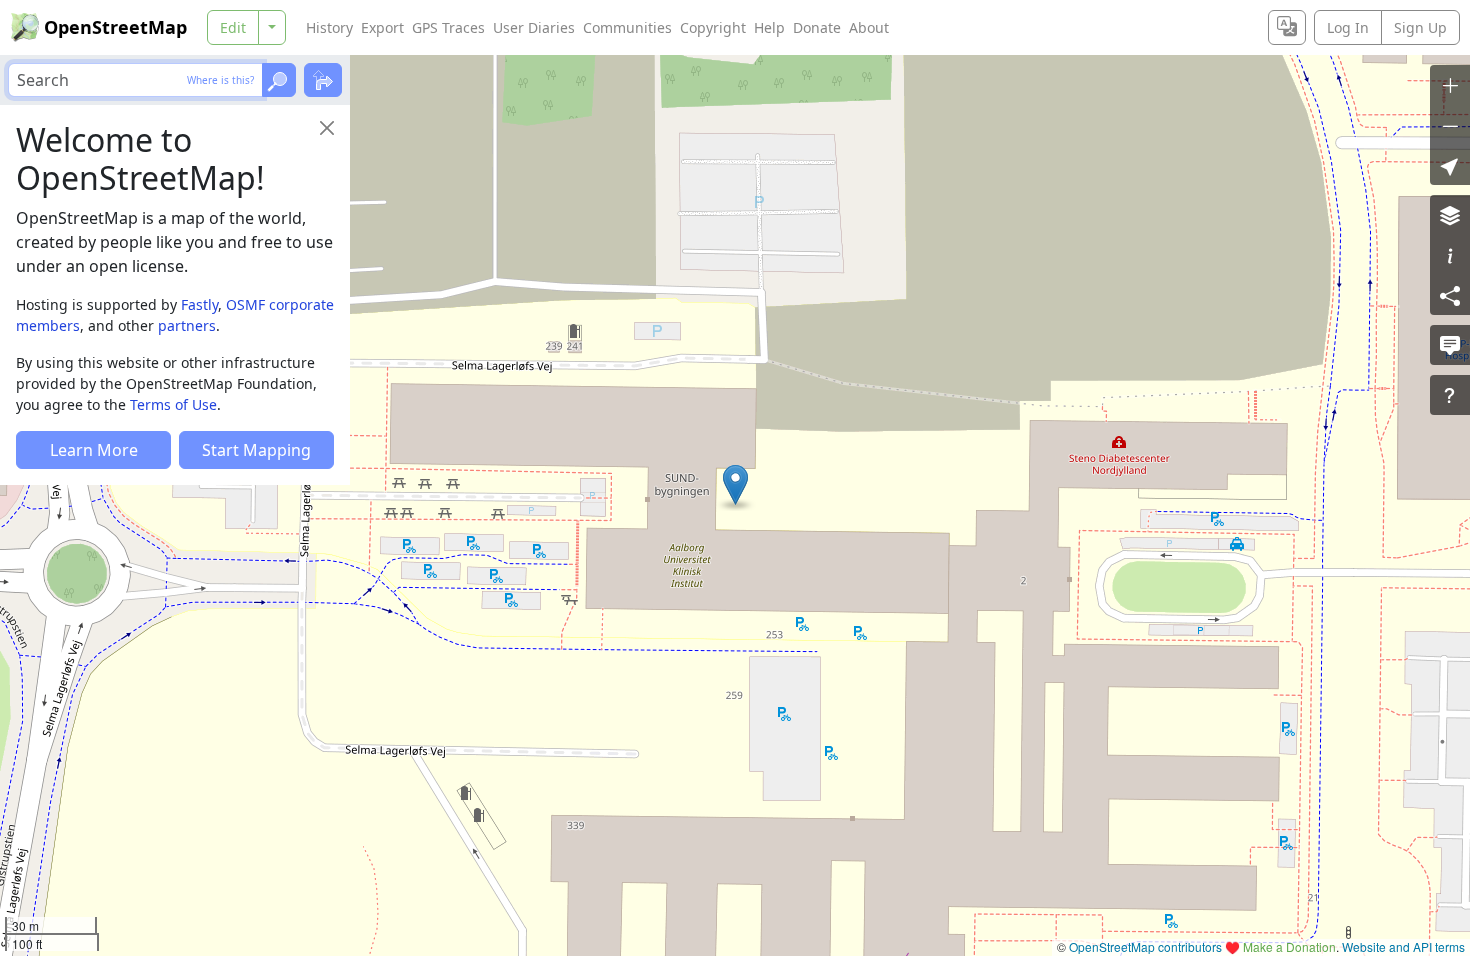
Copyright (713, 27)
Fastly (199, 304)
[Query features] (1450, 395)
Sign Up (1420, 27)
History (329, 27)
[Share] (1450, 295)
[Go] (279, 80)
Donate (817, 27)
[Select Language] (1287, 27)
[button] (735, 485)
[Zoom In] (1450, 85)
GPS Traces (448, 27)
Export (382, 27)
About (869, 27)
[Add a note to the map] (1450, 345)
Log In (1348, 27)
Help (769, 27)
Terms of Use (173, 404)
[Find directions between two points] (323, 80)
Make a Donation (1289, 946)
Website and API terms (1403, 946)
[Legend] (1450, 255)
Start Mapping (256, 450)
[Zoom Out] (1450, 125)
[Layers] (1450, 215)
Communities (627, 27)
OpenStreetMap (115, 27)
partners (187, 325)
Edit (233, 27)
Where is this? (220, 80)
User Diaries (534, 27)
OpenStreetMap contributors (1145, 946)
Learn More (94, 450)
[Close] (327, 128)
